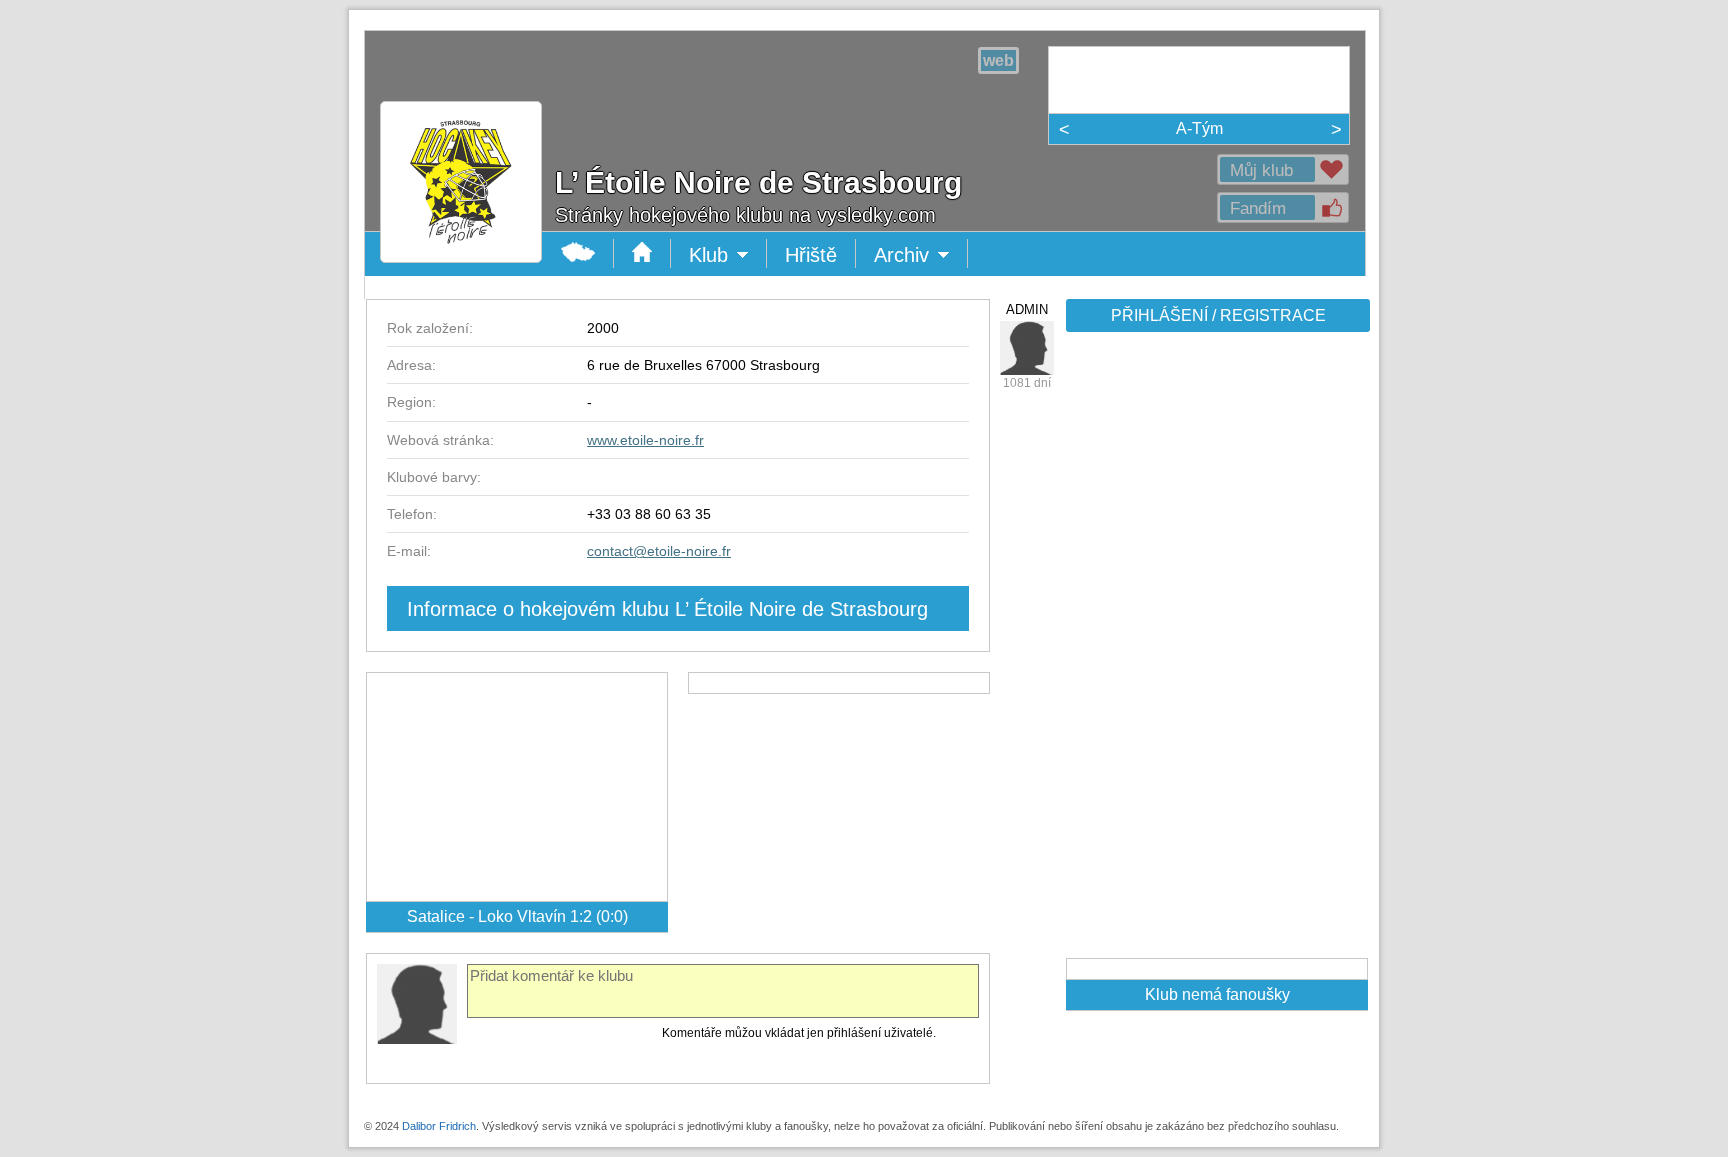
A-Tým (1199, 128)
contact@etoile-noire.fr (659, 551)
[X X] (1027, 348)
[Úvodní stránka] (642, 253)
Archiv (921, 256)
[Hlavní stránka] (461, 248)
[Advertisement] (1216, 652)
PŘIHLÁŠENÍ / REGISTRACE (1218, 315)
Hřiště (811, 255)
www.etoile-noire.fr (645, 440)
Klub (728, 256)
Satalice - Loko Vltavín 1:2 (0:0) (517, 916)
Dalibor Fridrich (439, 1126)
